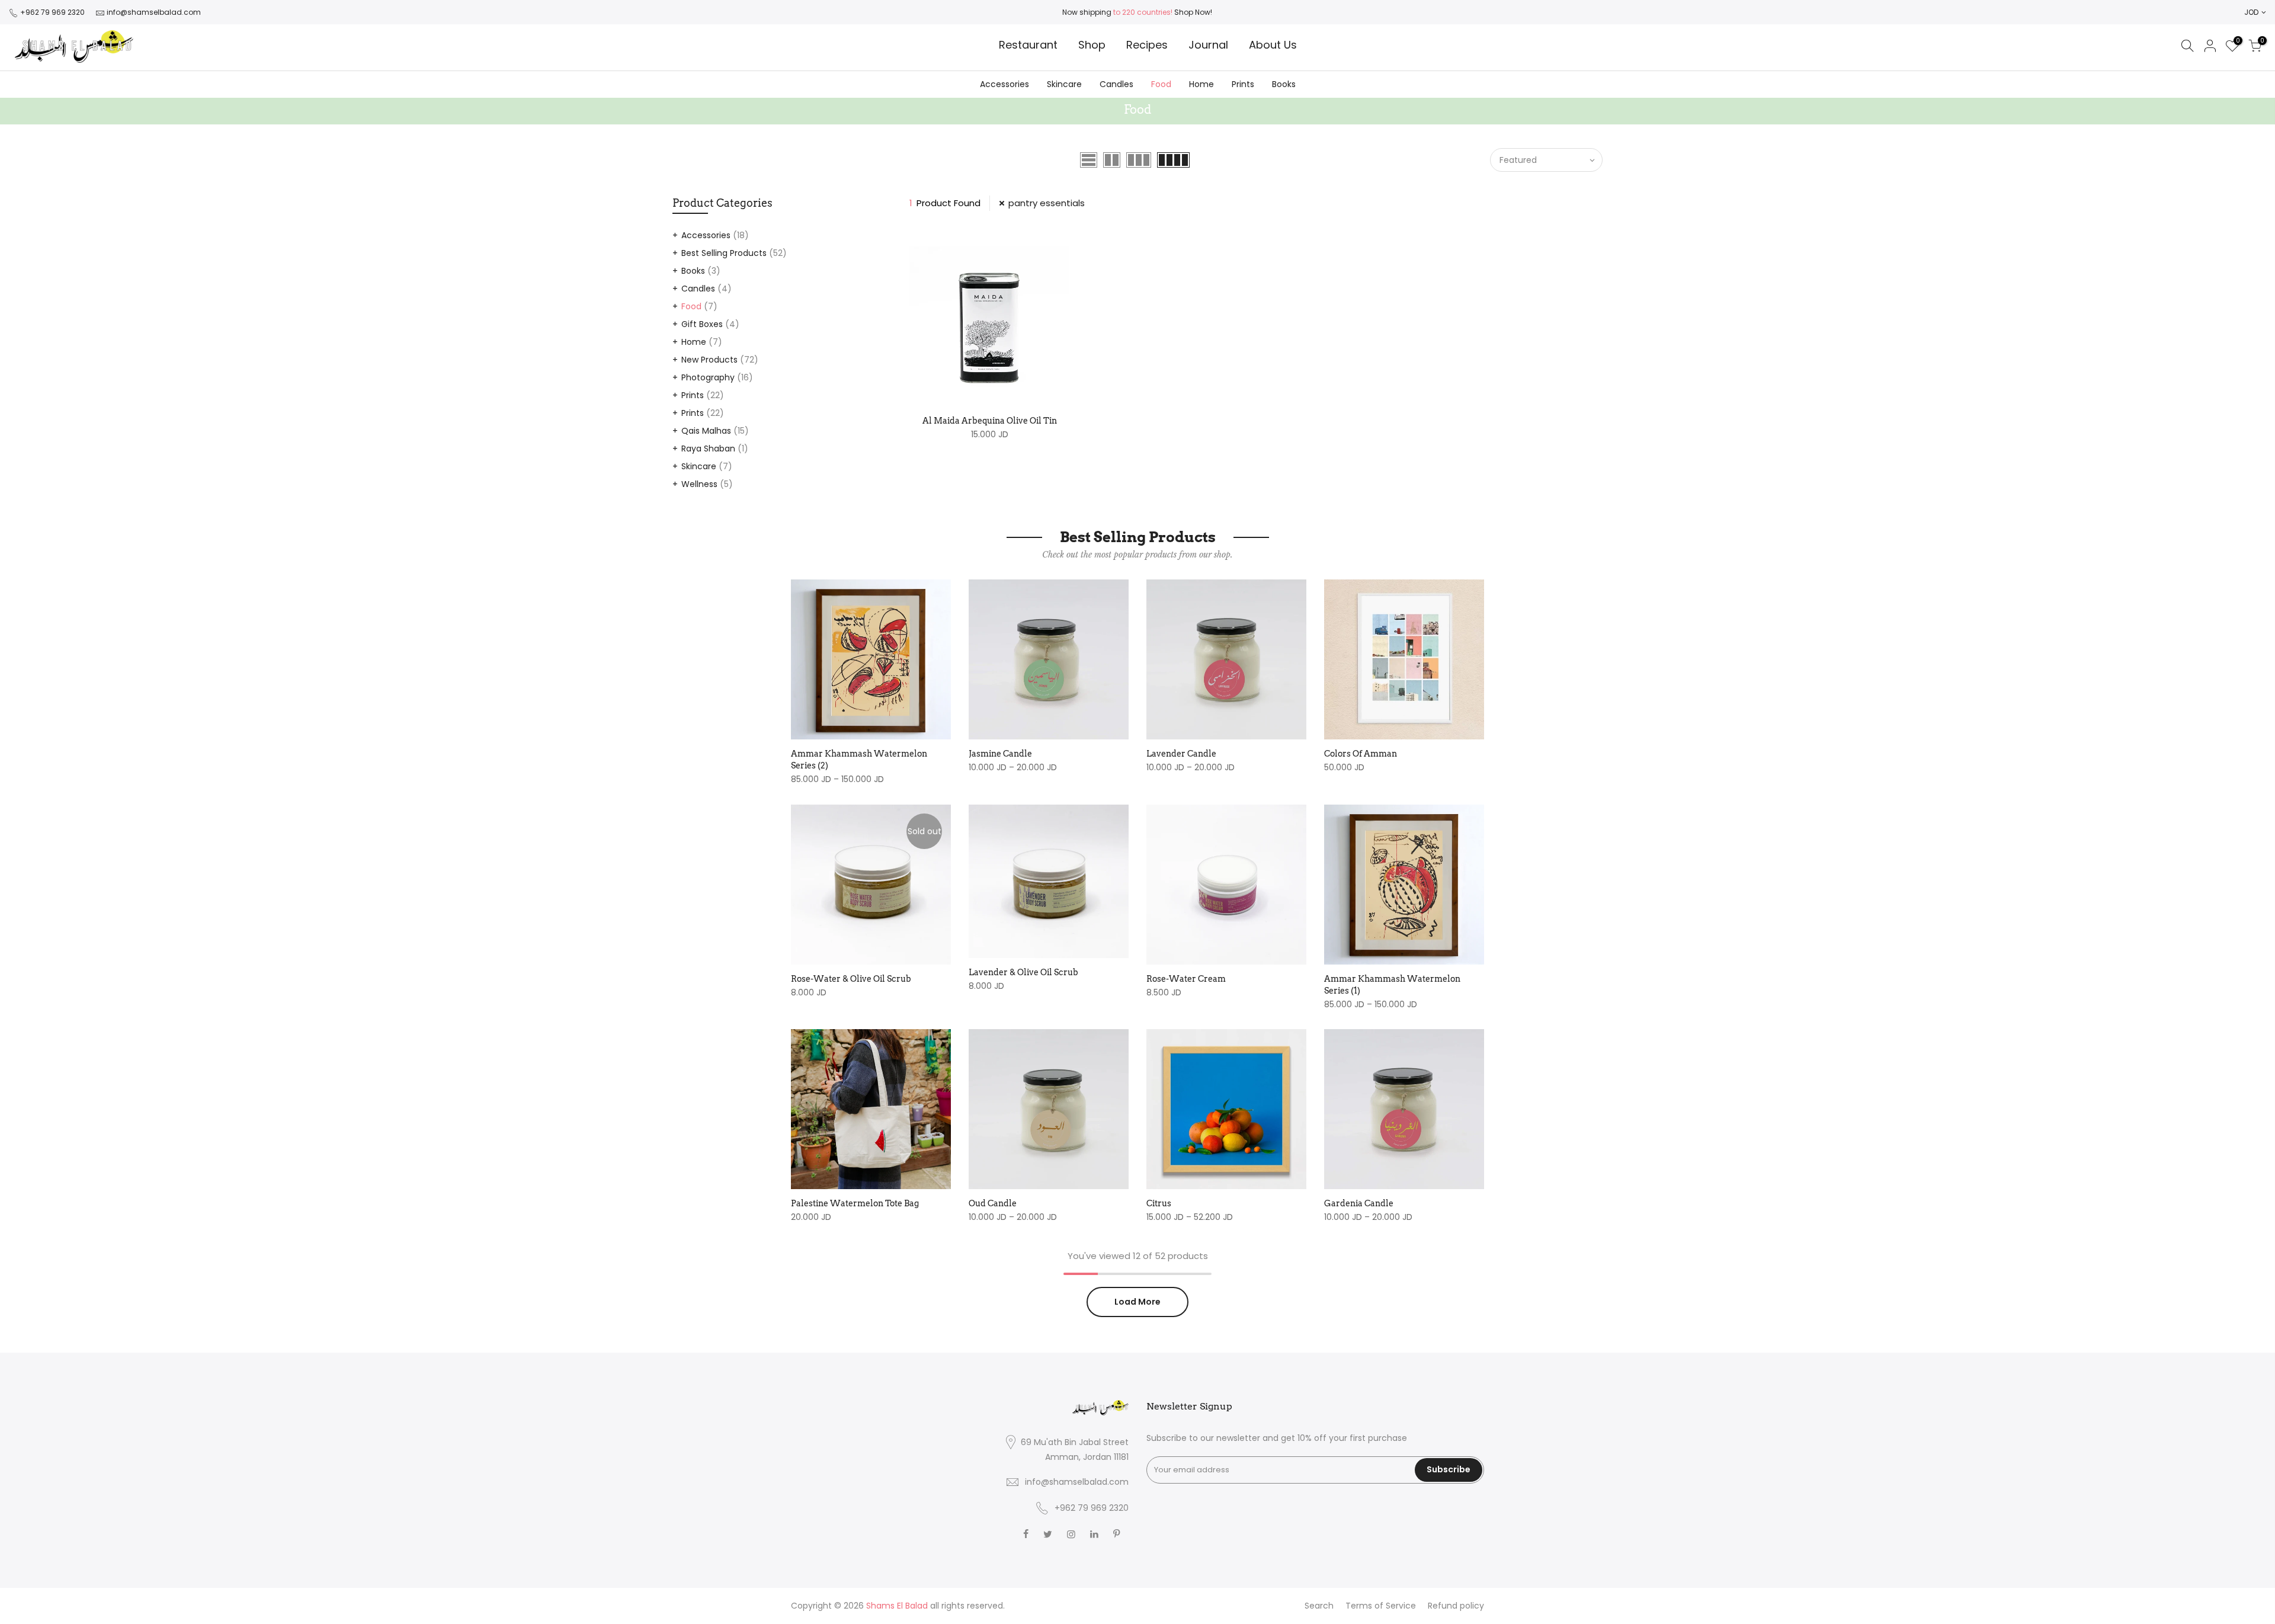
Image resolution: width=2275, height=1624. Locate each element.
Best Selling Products (724, 253)
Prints (1243, 84)
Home (1201, 84)
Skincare (1064, 84)
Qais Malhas (706, 431)
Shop (1092, 45)
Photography (708, 377)
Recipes (1147, 45)
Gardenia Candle (1359, 1203)
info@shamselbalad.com (154, 12)
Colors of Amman (1361, 754)
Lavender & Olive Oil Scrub (1023, 972)
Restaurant (1028, 45)
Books (1284, 84)
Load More (1137, 1302)
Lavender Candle (1181, 754)
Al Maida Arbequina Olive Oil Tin (990, 421)
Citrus (1159, 1203)
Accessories (1004, 84)
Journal (1208, 45)
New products (709, 360)
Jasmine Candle (1000, 754)
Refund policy (1456, 1606)
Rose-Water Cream (1186, 979)
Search (1319, 1606)
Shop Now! (1192, 12)
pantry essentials (1047, 203)
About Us (1273, 45)
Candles (1116, 84)
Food (1161, 84)
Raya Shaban (708, 449)
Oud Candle (993, 1203)
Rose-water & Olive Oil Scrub (851, 979)
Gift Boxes (702, 324)
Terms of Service (1381, 1606)
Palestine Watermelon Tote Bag (855, 1203)
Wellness (699, 484)
